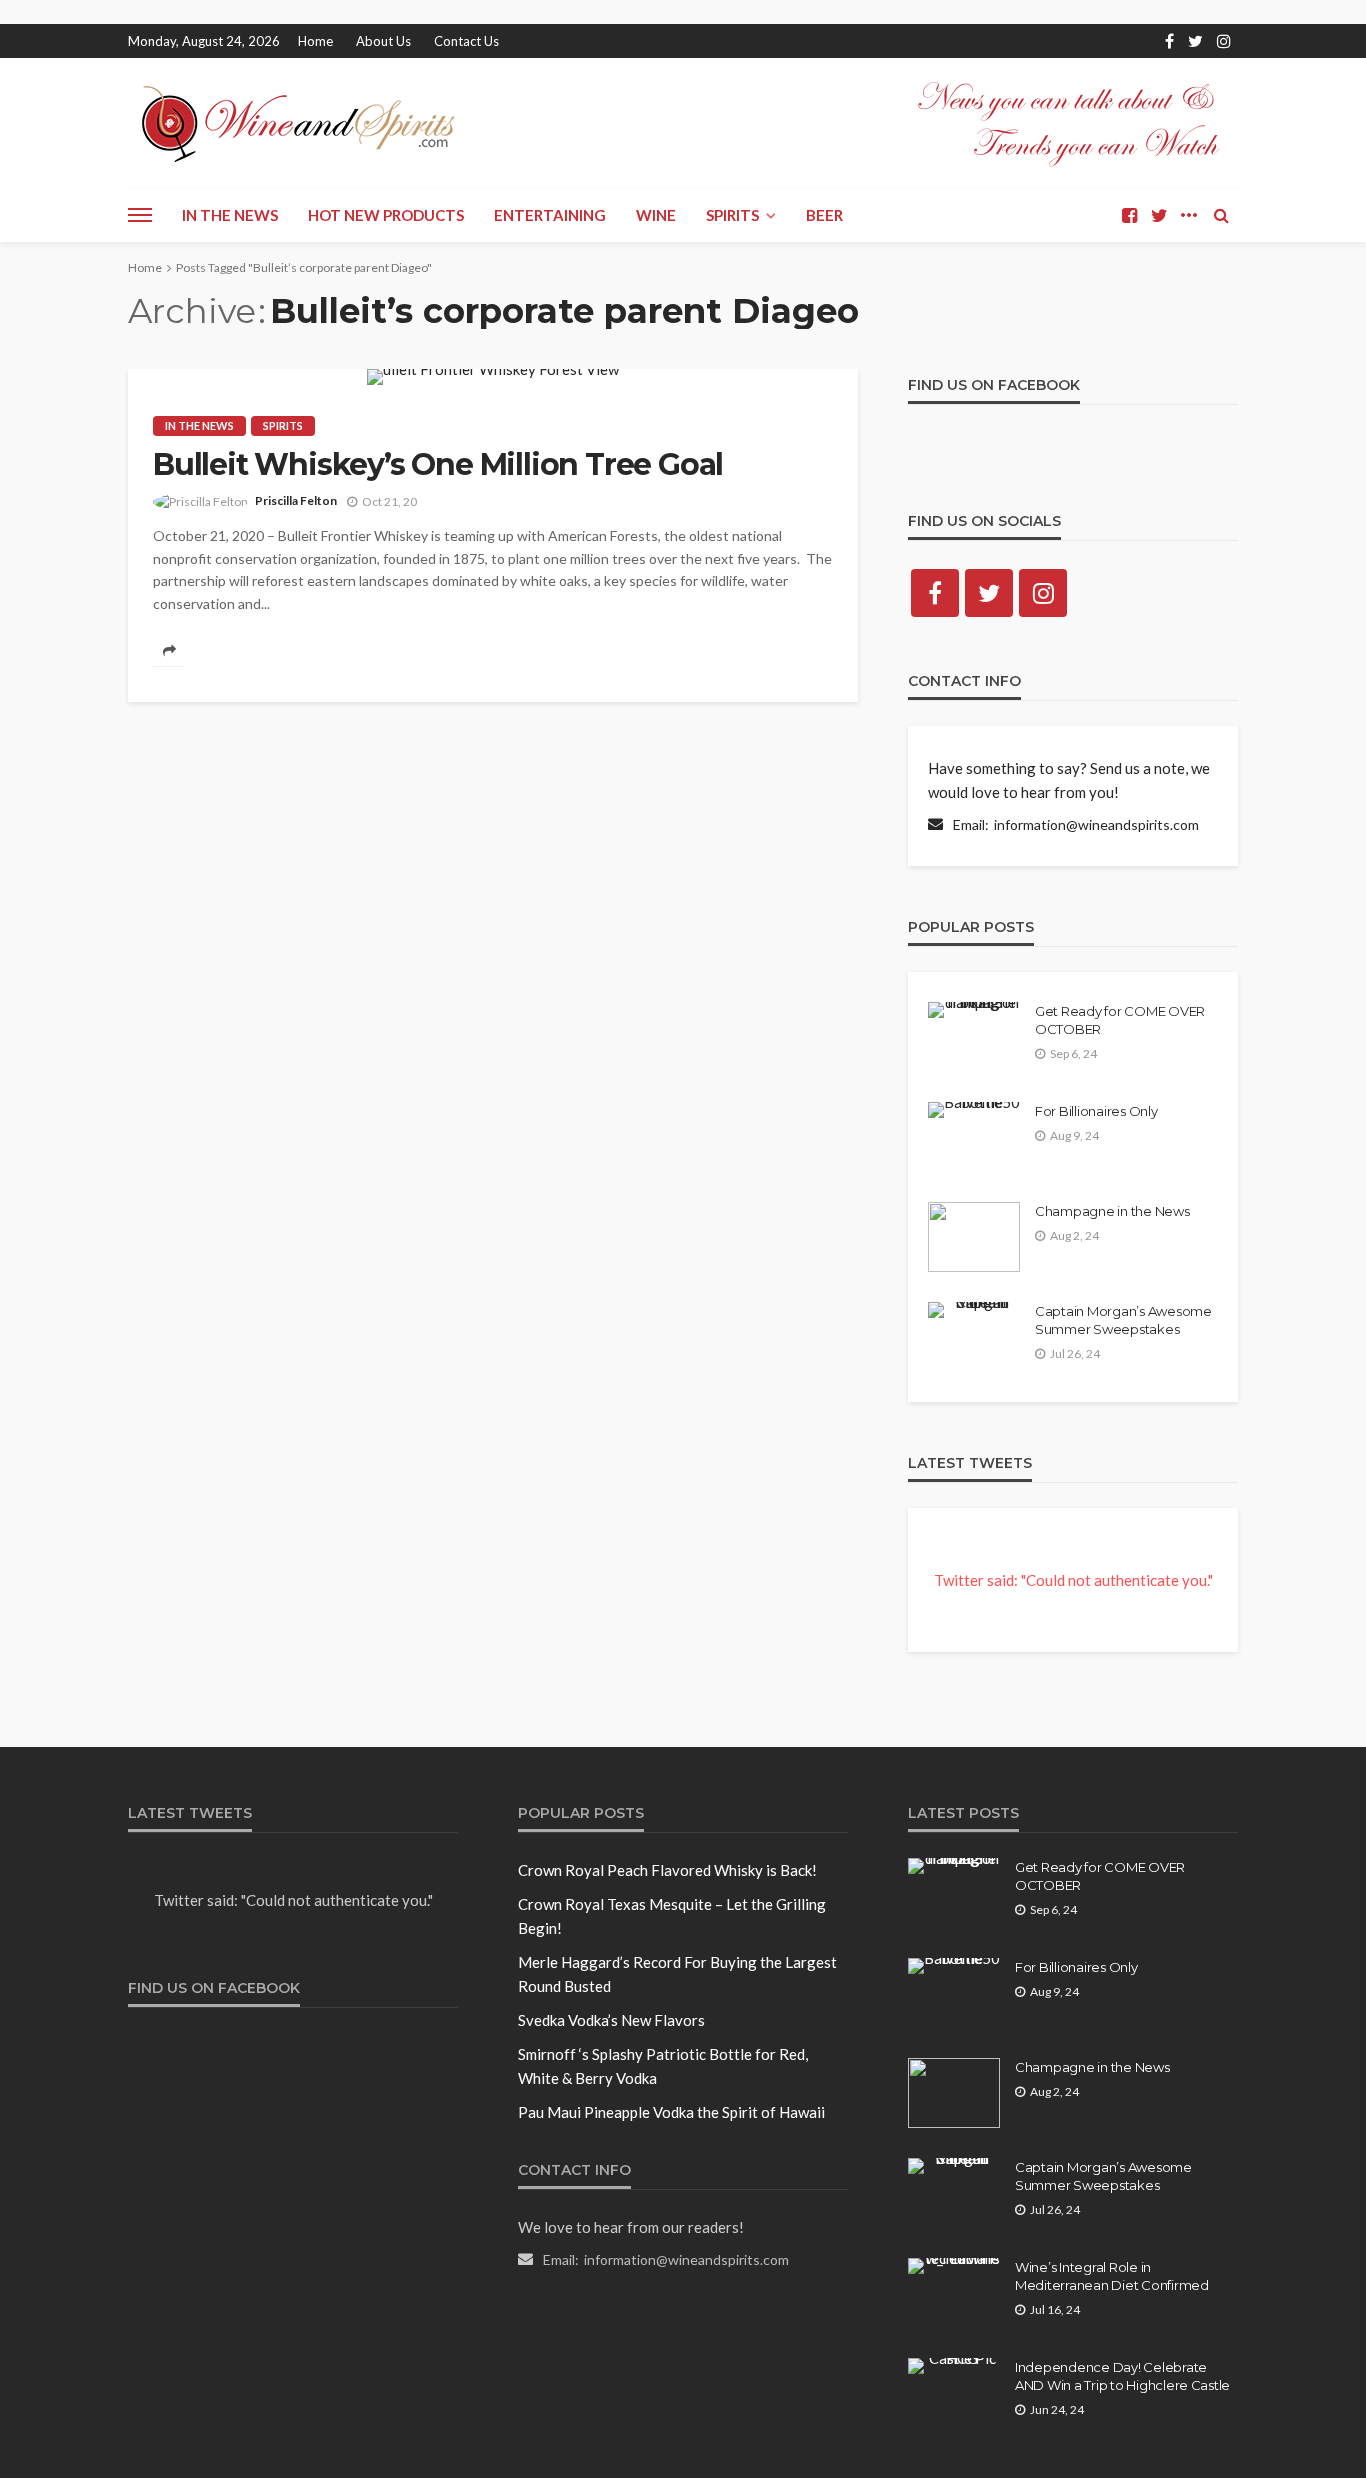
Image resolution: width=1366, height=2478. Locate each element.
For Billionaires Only (1096, 1111)
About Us (383, 41)
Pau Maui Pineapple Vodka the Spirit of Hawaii (671, 2112)
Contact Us (466, 41)
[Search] (1221, 215)
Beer (824, 215)
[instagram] (1224, 41)
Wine (656, 215)
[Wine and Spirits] (296, 123)
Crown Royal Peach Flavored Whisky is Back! (667, 1870)
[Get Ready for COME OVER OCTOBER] (974, 1010)
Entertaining (550, 215)
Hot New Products (386, 215)
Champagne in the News (1112, 1211)
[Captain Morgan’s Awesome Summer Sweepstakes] (974, 1310)
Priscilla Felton (296, 500)
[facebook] (1169, 41)
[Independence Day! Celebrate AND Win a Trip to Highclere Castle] (954, 2366)
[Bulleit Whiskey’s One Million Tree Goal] (493, 377)
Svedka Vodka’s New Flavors (611, 2020)
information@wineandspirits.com (1096, 824)
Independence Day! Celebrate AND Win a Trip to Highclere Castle (1122, 2376)
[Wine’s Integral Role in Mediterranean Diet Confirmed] (954, 2266)
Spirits (732, 215)
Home (315, 41)
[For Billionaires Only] (974, 1110)
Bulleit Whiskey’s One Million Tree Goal (438, 465)
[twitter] (1195, 41)
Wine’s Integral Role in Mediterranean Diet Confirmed (1112, 2276)
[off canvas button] (140, 215)
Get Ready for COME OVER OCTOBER (1120, 1020)
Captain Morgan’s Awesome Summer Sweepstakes (1123, 1320)
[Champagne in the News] (974, 1237)
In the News (230, 215)
